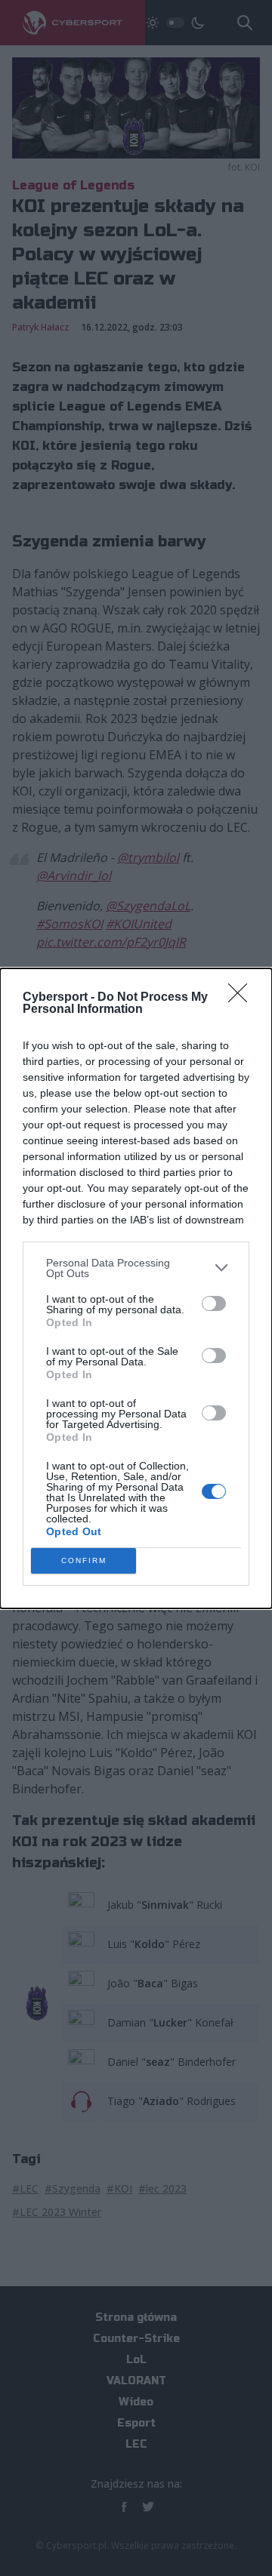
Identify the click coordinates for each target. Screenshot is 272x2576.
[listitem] (136, 1268)
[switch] (214, 1303)
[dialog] (136, 1288)
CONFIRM (84, 1560)
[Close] (243, 998)
